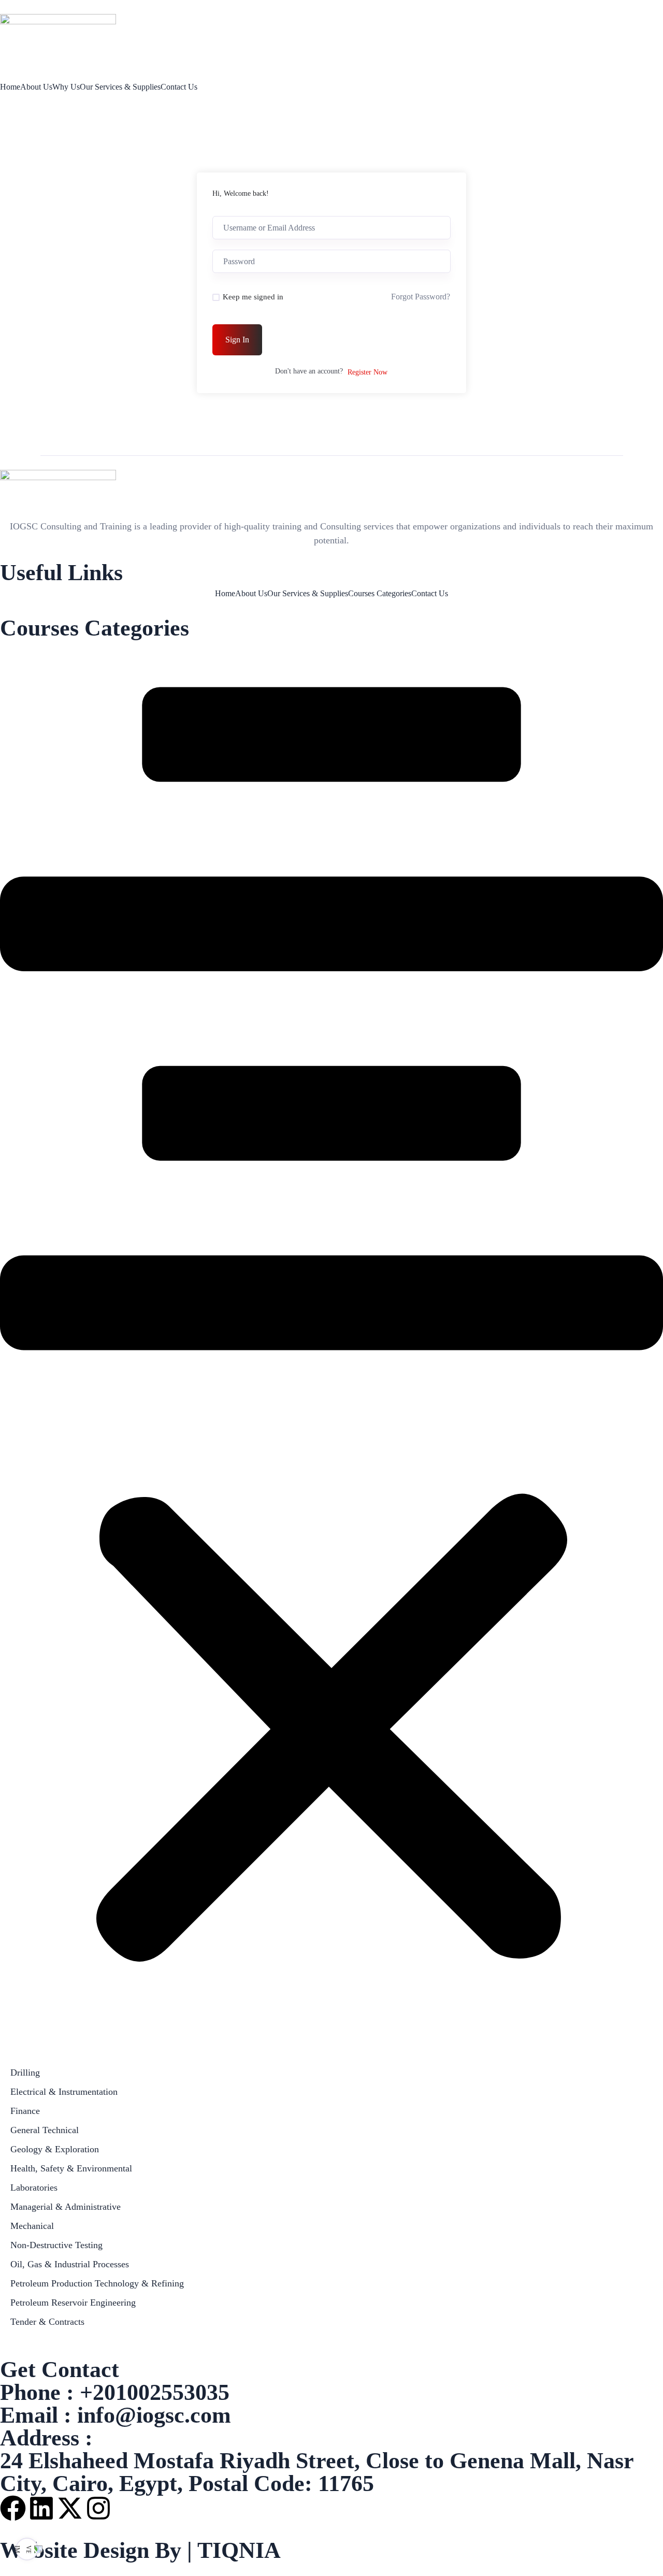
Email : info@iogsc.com (116, 2415)
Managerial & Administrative (66, 2207)
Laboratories (34, 2188)
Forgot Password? (421, 297)
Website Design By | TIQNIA (140, 2550)
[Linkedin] (41, 2508)
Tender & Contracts (47, 2322)
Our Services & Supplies (120, 87)
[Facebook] (13, 2508)
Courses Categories (380, 594)
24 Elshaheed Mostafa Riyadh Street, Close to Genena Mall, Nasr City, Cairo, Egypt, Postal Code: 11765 (317, 2472)
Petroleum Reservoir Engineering (73, 2302)
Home (10, 87)
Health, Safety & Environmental (71, 2168)
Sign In (237, 340)
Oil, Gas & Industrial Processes (70, 2264)
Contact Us (179, 87)
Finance (25, 2111)
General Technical (45, 2130)
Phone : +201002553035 (115, 2392)
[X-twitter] (70, 2508)
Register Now (367, 372)
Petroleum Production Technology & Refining (97, 2283)
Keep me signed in (253, 297)
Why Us (66, 87)
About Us (36, 87)
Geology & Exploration (55, 2149)
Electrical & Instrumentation (64, 2092)
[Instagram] (98, 2508)
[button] (331, 1350)
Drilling (25, 2073)
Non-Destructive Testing (56, 2245)
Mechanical (32, 2226)
